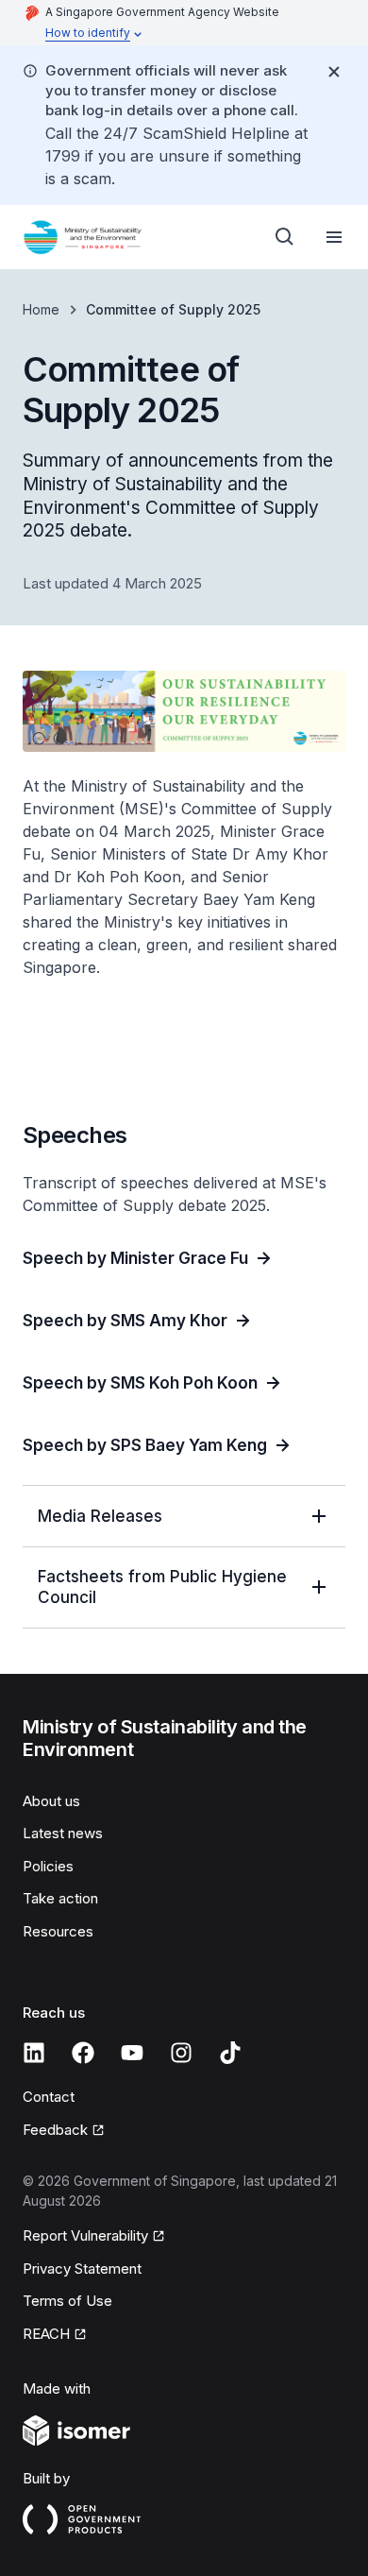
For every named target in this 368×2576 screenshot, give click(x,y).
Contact (49, 2097)
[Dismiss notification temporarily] (334, 72)
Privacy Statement (82, 2269)
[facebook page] (83, 2053)
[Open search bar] (285, 237)
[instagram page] (181, 2053)
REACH (46, 2334)
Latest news (63, 1833)
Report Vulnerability (85, 2235)
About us (51, 1801)
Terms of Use (67, 2301)
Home (41, 309)
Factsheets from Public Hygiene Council (162, 1587)
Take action (60, 1898)
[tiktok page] (230, 2053)
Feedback (55, 2130)
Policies (48, 1866)
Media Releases (100, 1516)
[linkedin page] (34, 2053)
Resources (58, 1931)
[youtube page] (132, 2053)
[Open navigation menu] (334, 237)
